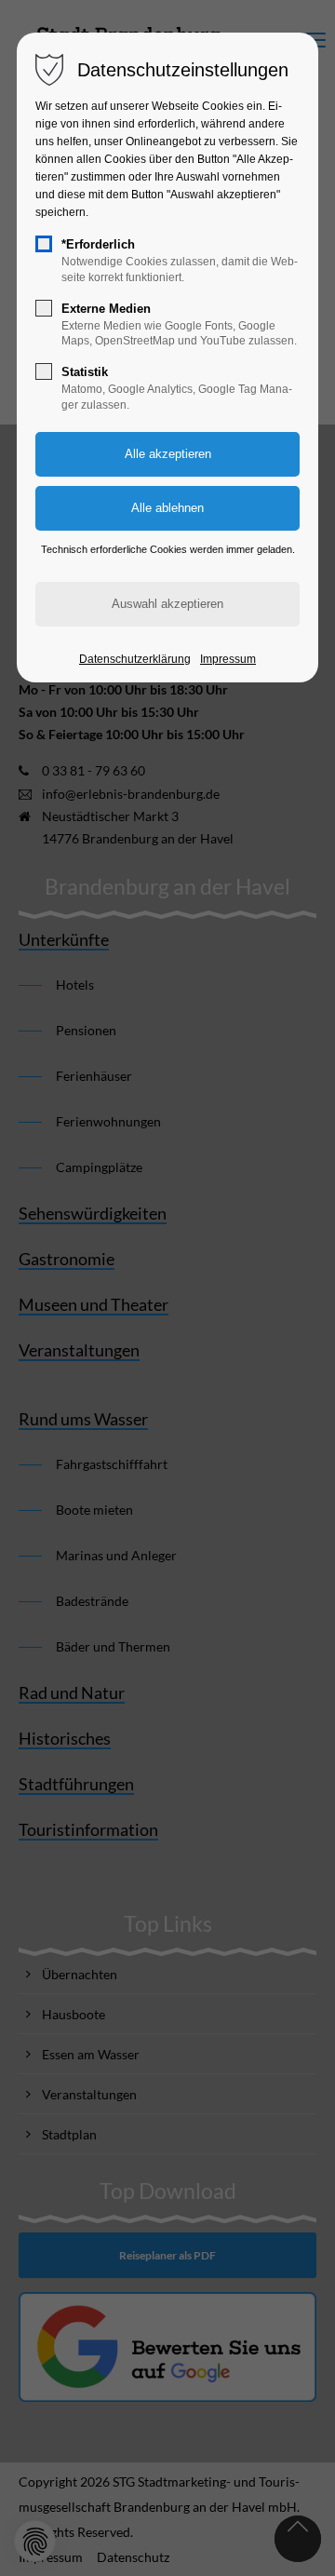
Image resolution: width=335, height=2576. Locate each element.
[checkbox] (44, 244)
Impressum (228, 659)
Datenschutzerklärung (135, 659)
